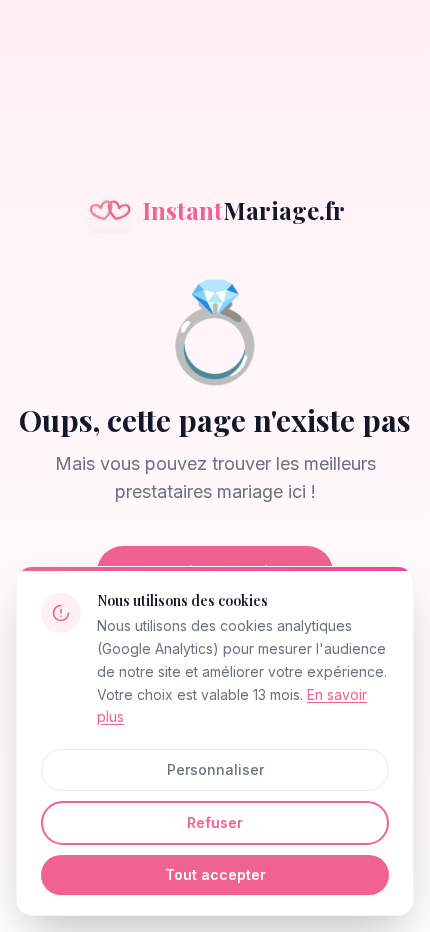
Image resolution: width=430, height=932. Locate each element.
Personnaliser (215, 769)
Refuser (215, 822)
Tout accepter (215, 874)
